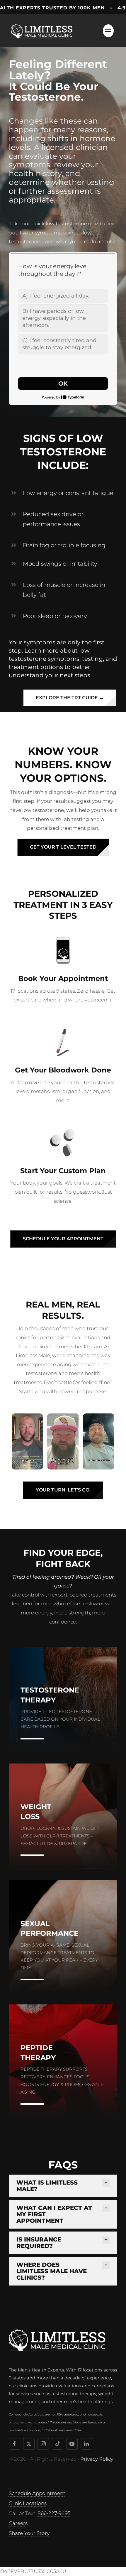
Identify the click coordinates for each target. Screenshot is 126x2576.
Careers (18, 2523)
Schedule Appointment (37, 2493)
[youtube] (72, 2444)
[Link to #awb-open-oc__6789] (108, 31)
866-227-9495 (54, 2513)
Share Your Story (29, 2533)
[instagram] (43, 2444)
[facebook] (15, 2444)
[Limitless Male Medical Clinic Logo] (42, 23)
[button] (63, 2186)
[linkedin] (86, 2444)
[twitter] (29, 2444)
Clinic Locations (28, 2503)
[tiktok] (58, 2444)
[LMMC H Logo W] (57, 2332)
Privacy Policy (97, 2459)
